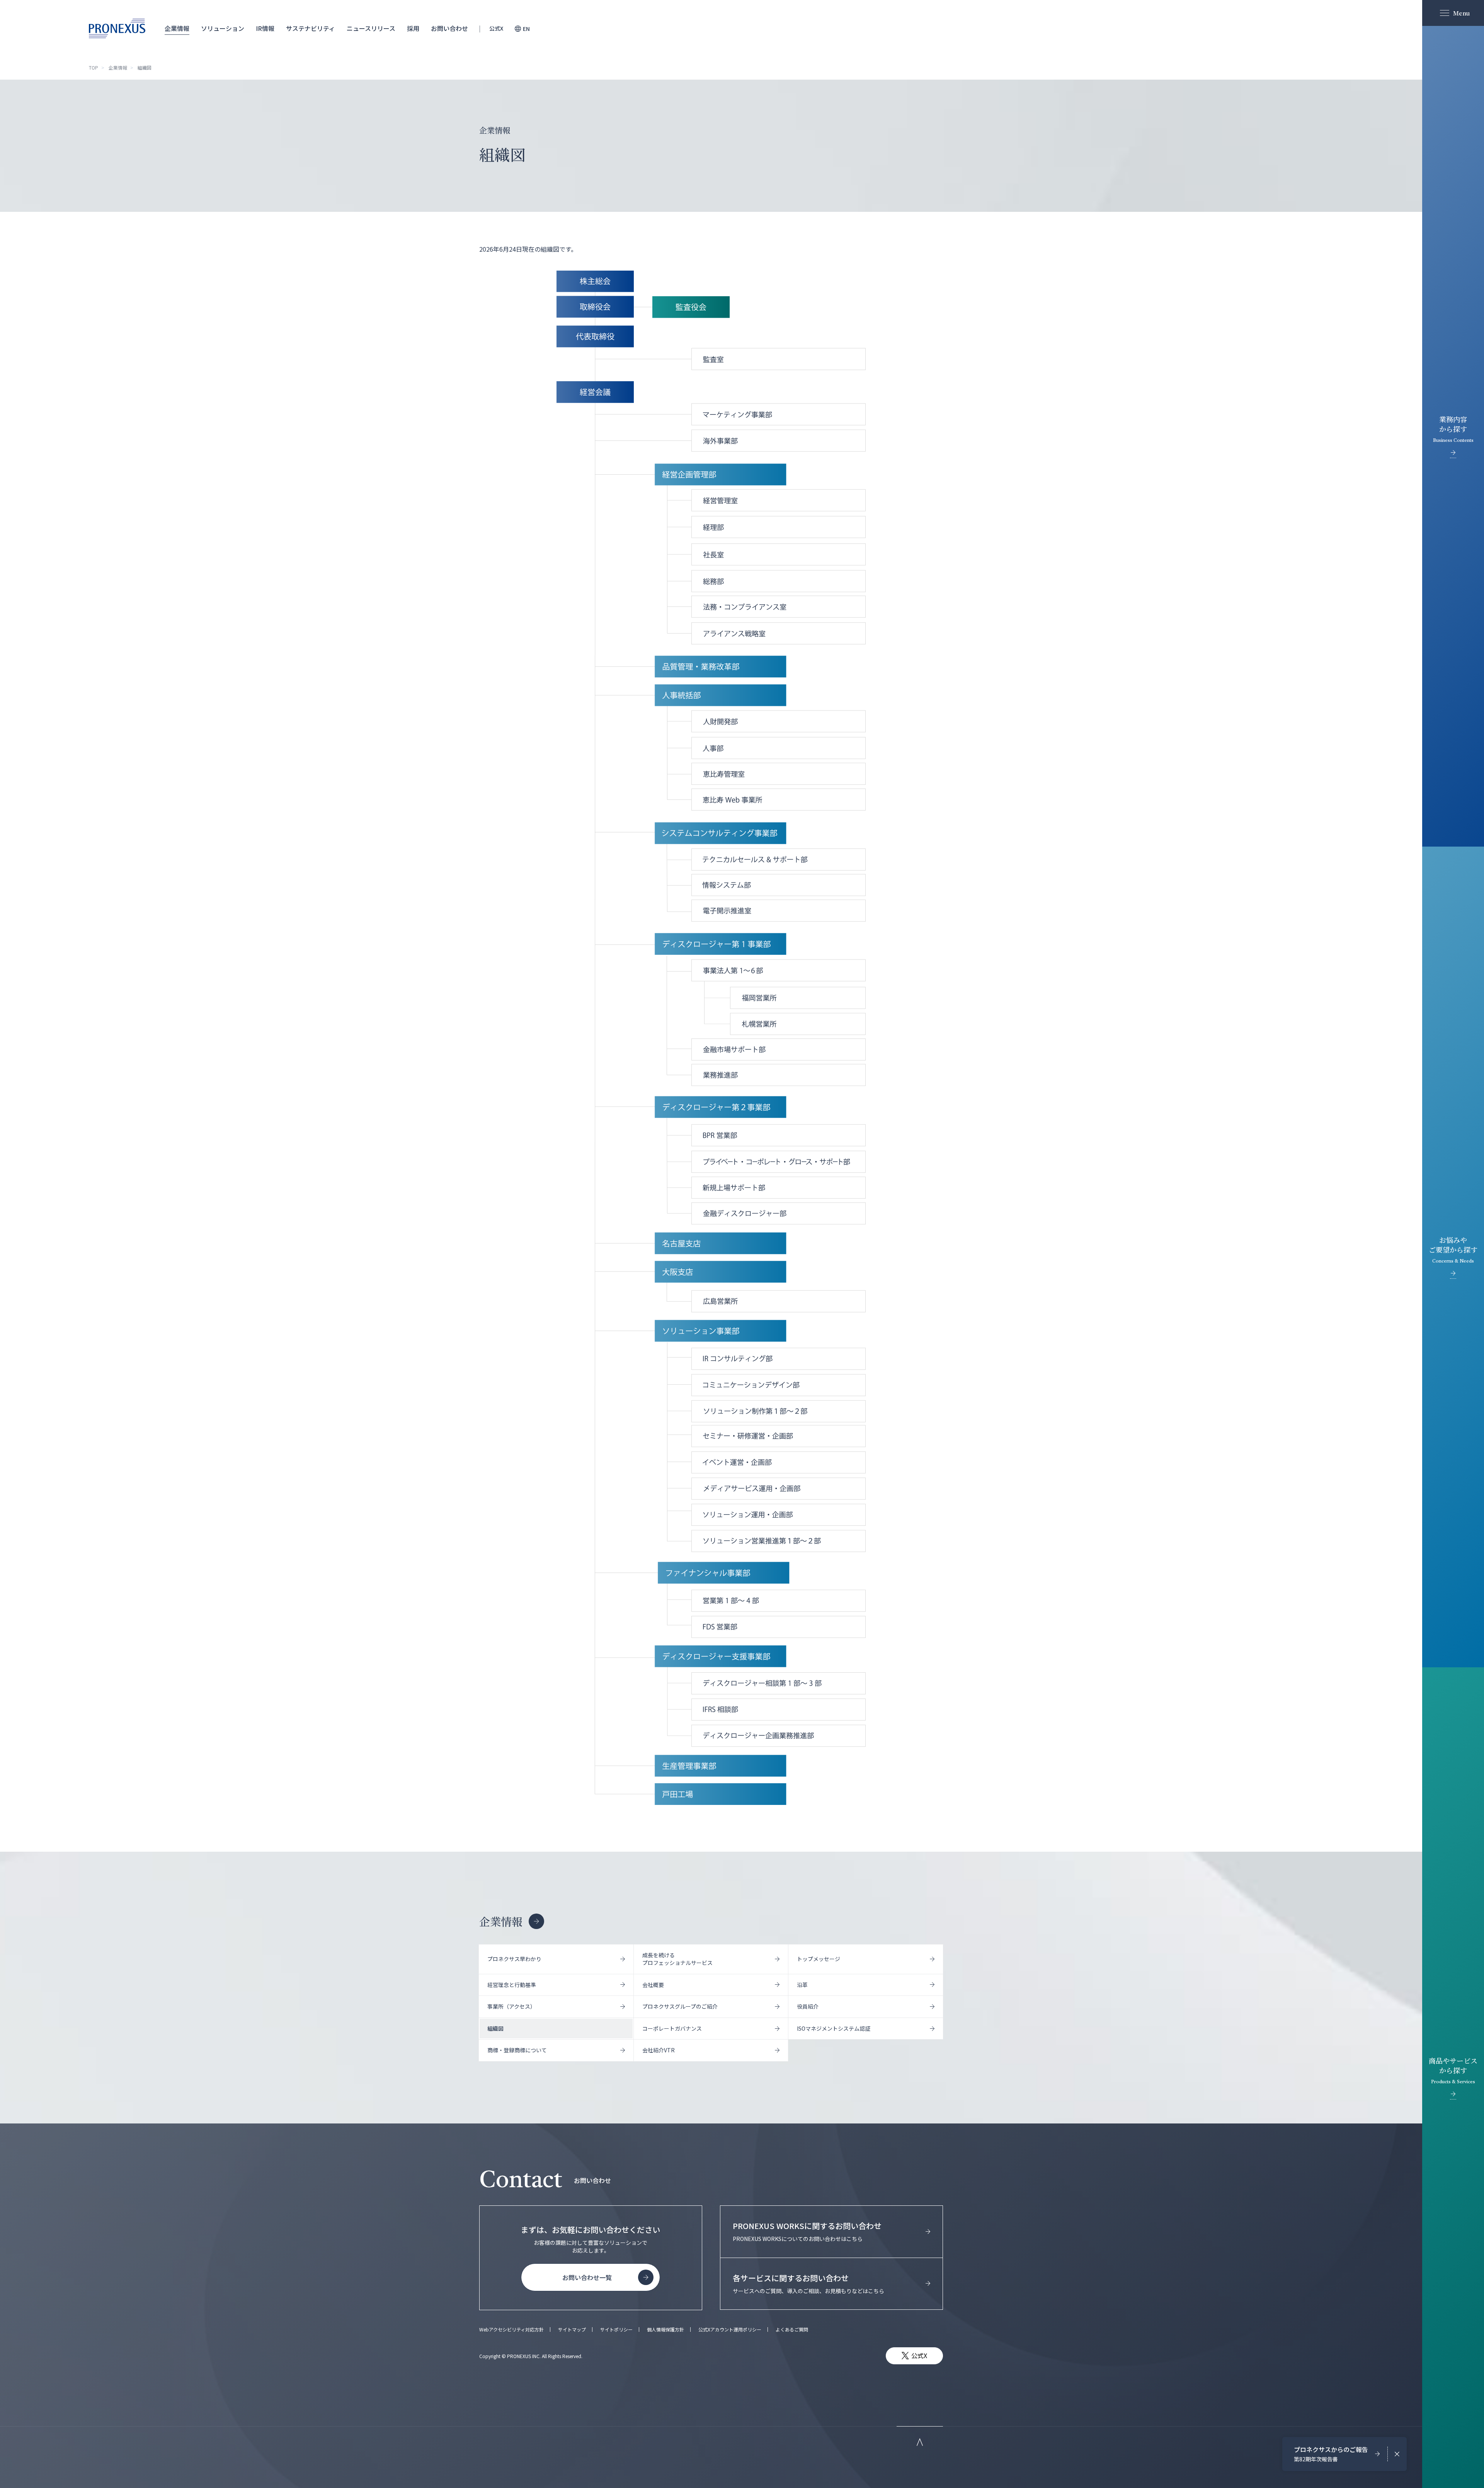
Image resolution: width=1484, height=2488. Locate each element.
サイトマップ (572, 2330)
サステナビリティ (311, 29)
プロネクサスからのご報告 (1331, 2454)
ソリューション (223, 29)
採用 (413, 29)
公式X (496, 29)
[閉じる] (1397, 2454)
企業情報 (177, 29)
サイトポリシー (616, 2330)
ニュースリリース (371, 29)
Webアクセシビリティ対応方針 (511, 2330)
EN (526, 29)
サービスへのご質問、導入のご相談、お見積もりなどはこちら (808, 2284)
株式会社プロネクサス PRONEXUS (117, 28)
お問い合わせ (449, 29)
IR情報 (265, 29)
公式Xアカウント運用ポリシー (730, 2330)
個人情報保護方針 (665, 2330)
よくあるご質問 (792, 2330)
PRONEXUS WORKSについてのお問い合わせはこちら (807, 2231)
